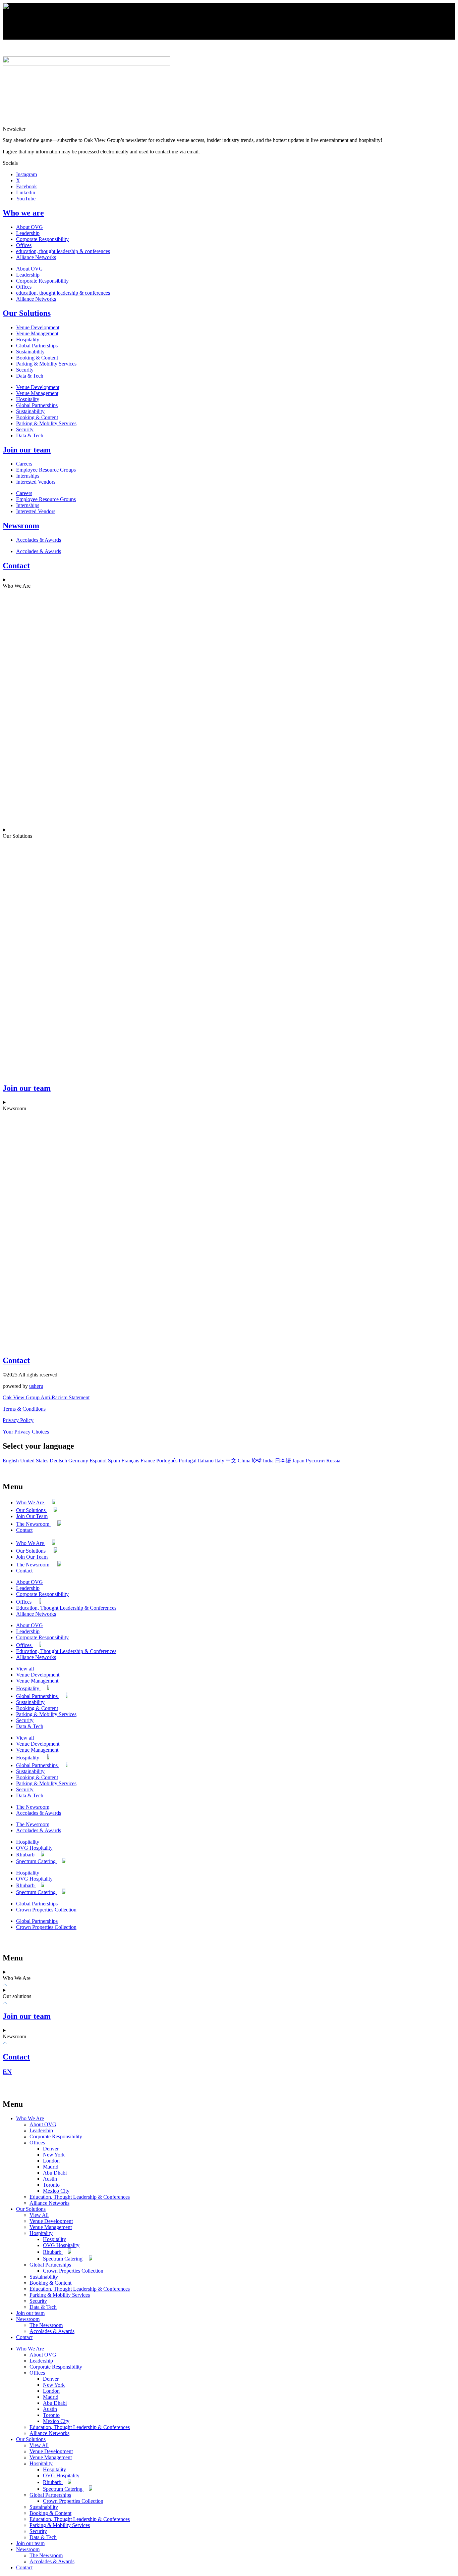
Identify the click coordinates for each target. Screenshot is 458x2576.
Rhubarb (26, 1855)
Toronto (51, 2185)
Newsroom (21, 526)
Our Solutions (27, 313)
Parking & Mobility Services (46, 364)
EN (7, 2072)
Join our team (27, 450)
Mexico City (56, 2191)
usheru (36, 1386)
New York (54, 2155)
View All (39, 2215)
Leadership (28, 233)
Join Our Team (32, 1516)
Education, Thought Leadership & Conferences (66, 1608)
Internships (28, 476)
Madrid (51, 2167)
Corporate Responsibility (42, 239)
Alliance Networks (36, 257)
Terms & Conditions (24, 1409)
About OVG (30, 227)
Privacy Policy (18, 1420)
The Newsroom (33, 1524)
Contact (16, 566)
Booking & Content (37, 358)
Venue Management (37, 333)
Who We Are (31, 1502)
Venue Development (38, 327)
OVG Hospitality (34, 1848)
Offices (24, 245)
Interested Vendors (36, 482)
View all (25, 1669)
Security (25, 370)
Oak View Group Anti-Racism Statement (46, 1397)
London (51, 2161)
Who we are (23, 213)
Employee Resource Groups (46, 470)
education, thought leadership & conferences (63, 251)
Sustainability (30, 352)
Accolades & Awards (39, 540)
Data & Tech (30, 376)
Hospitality (28, 339)
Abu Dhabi (55, 2173)
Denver (51, 2149)
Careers (24, 464)
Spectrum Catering (37, 1861)
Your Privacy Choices (26, 1432)
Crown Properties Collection (46, 1910)
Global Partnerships (37, 346)
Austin (50, 2179)
